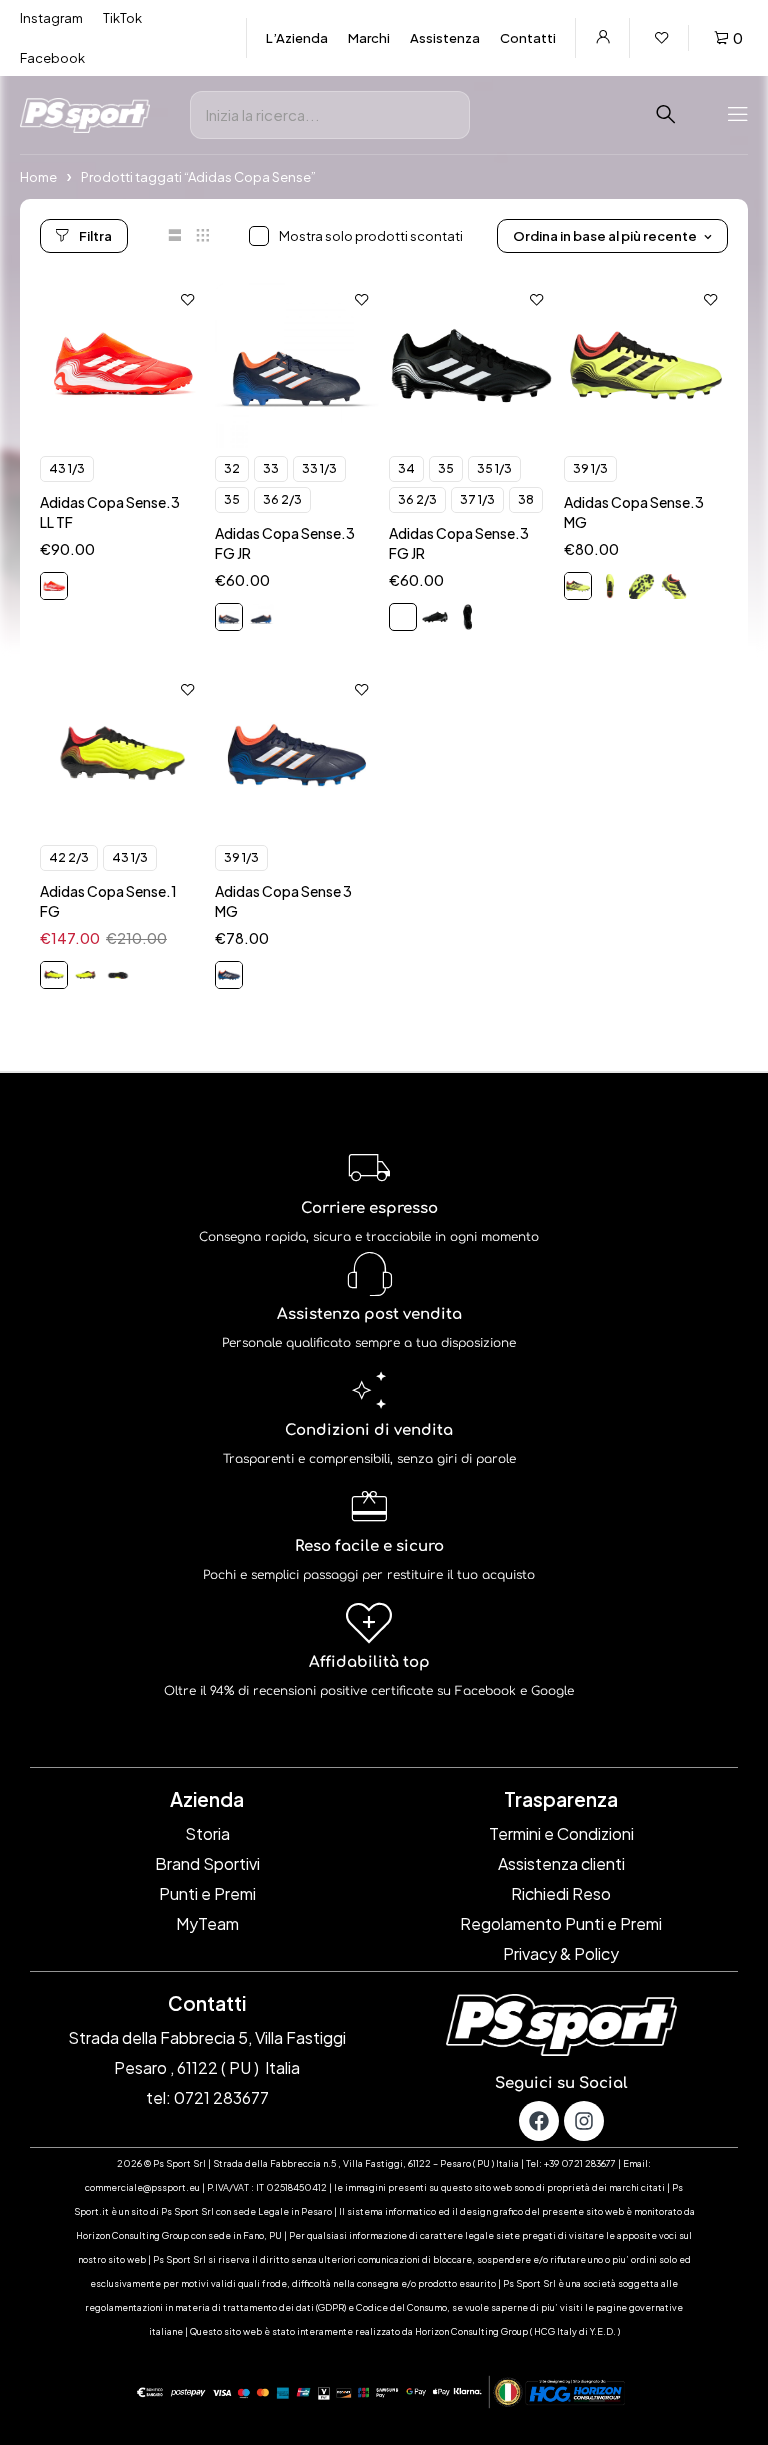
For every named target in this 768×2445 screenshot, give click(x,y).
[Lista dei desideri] (662, 38)
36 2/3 (282, 499)
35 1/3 (494, 468)
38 (526, 499)
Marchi (369, 38)
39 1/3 (590, 468)
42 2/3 (69, 857)
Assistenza (445, 38)
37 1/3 (477, 499)
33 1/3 (319, 468)
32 (232, 468)
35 (232, 499)
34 (406, 468)
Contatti (528, 38)
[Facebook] (539, 2121)
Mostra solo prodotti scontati (371, 236)
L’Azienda (297, 38)
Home (38, 177)
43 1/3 (67, 468)
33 (271, 468)
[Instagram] (584, 2121)
